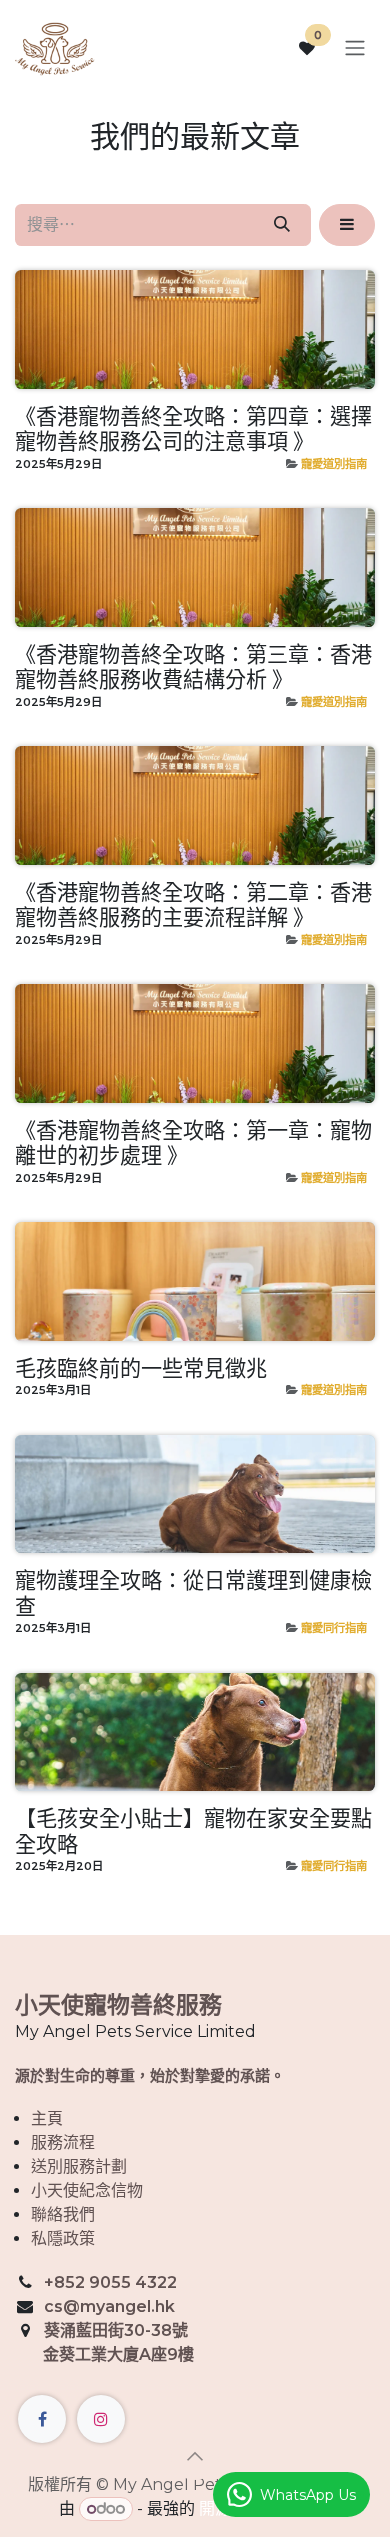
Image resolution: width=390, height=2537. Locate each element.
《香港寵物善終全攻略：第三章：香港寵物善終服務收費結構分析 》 (193, 668)
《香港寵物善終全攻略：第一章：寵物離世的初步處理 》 (193, 1144)
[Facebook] (42, 2419)
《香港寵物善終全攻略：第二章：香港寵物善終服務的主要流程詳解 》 (193, 906)
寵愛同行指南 (334, 1628)
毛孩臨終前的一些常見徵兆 (141, 1369)
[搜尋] (282, 225)
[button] (347, 225)
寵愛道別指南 (334, 464)
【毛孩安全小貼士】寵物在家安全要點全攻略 (193, 1832)
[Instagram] (101, 2419)
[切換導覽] (355, 48)
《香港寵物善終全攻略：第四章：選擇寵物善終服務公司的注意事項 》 (193, 430)
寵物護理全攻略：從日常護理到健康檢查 (193, 1594)
